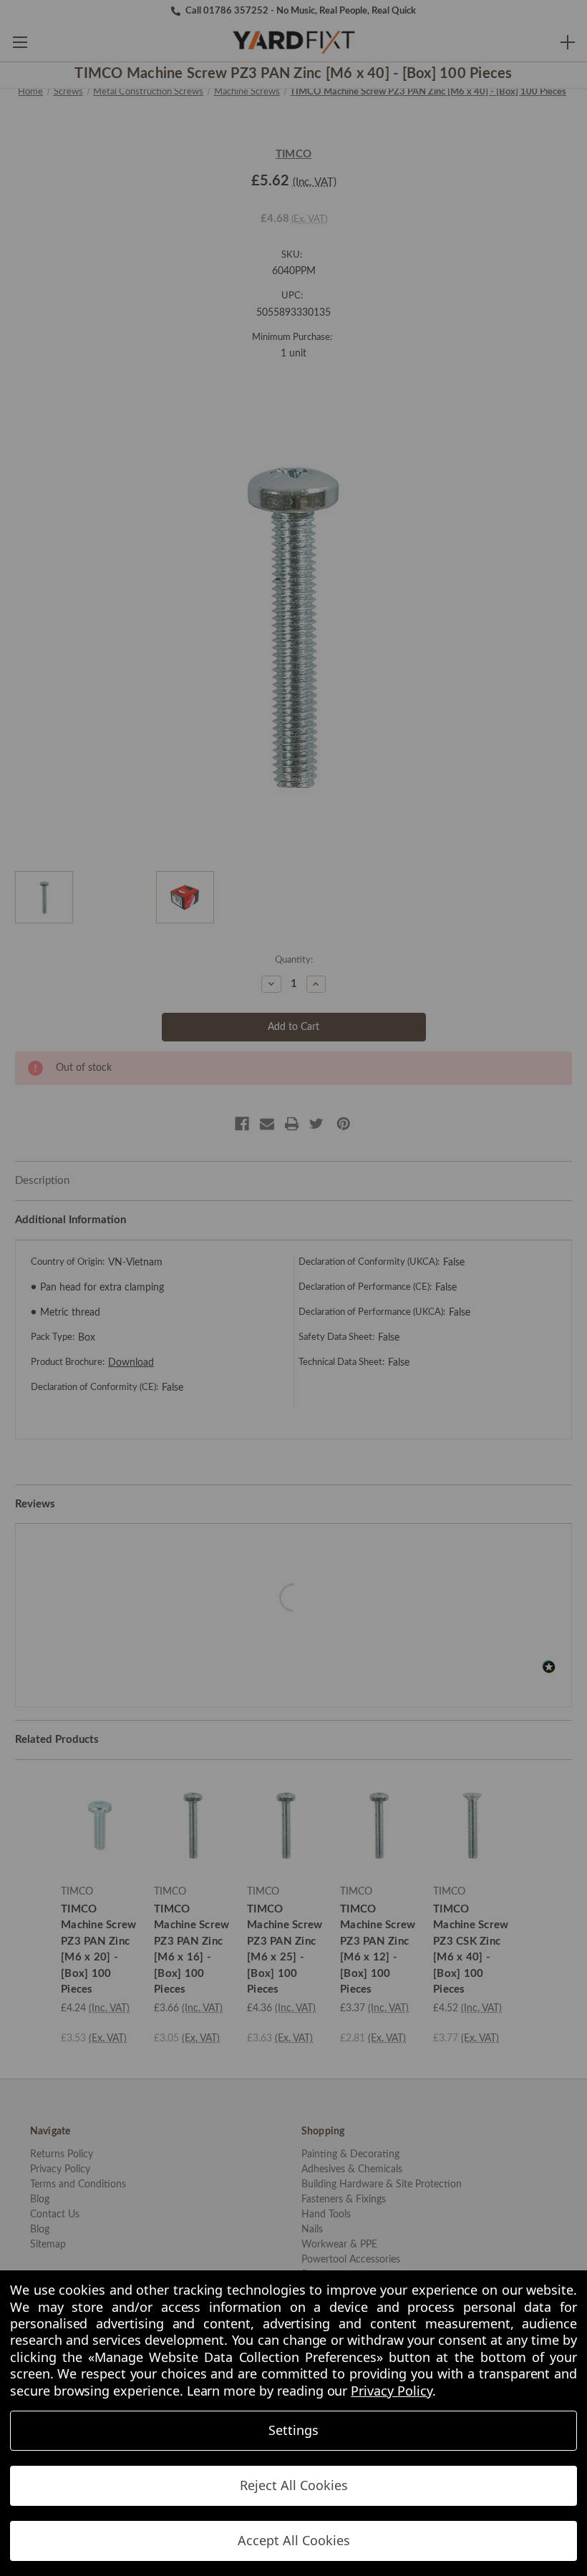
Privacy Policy (391, 2391)
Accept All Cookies (294, 2540)
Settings (293, 2430)
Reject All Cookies (294, 2485)
